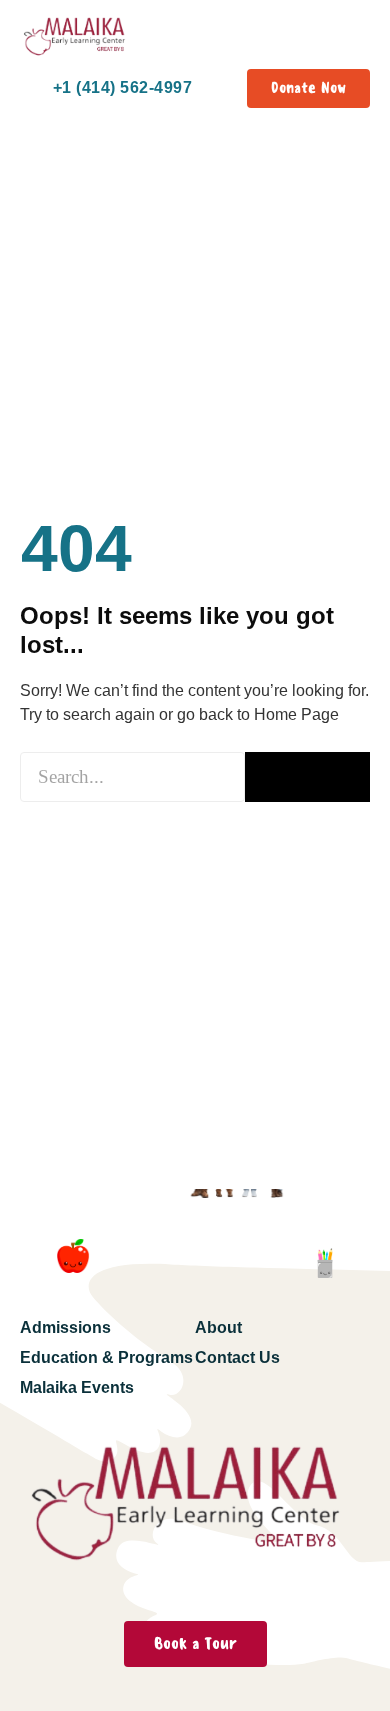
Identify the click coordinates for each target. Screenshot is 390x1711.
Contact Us (237, 1357)
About (218, 1327)
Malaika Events (77, 1387)
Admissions (65, 1327)
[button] (353, 39)
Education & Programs (106, 1357)
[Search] (307, 777)
